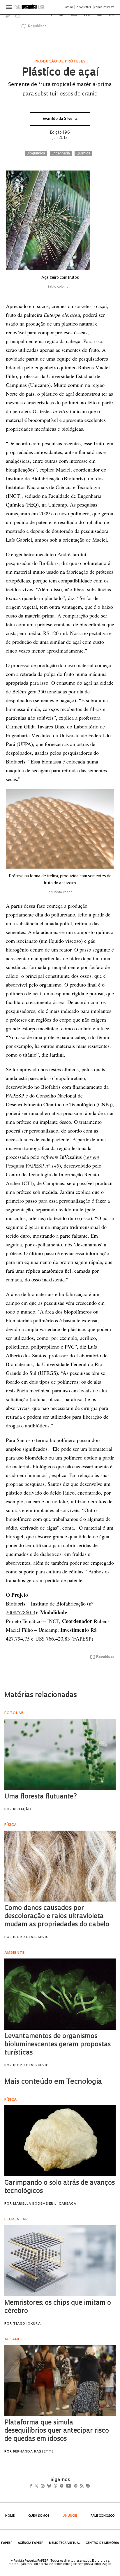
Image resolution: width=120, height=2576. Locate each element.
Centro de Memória (102, 2543)
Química (83, 154)
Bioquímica (36, 154)
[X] (39, 2487)
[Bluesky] (55, 2487)
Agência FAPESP (31, 2543)
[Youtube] (81, 2487)
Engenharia (61, 154)
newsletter (84, 7)
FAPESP (7, 2543)
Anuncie (70, 2516)
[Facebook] (32, 2487)
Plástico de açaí (60, 73)
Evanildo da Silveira (60, 119)
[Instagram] (47, 2487)
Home (10, 2516)
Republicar (36, 26)
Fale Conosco (103, 2516)
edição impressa (104, 7)
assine (70, 7)
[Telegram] (72, 2487)
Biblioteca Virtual (65, 2543)
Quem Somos (39, 2516)
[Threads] (64, 2487)
